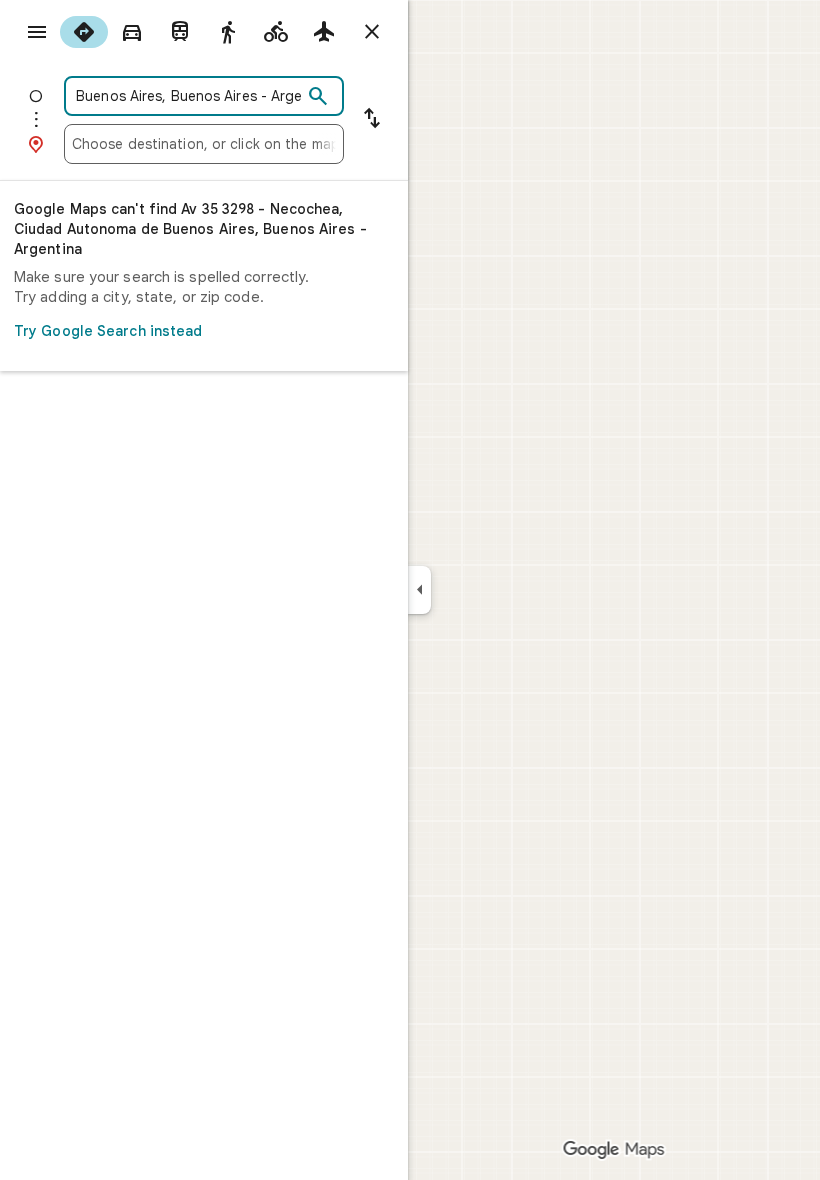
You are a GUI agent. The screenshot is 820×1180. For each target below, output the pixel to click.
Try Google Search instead (108, 331)
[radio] (84, 32)
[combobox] (187, 96)
